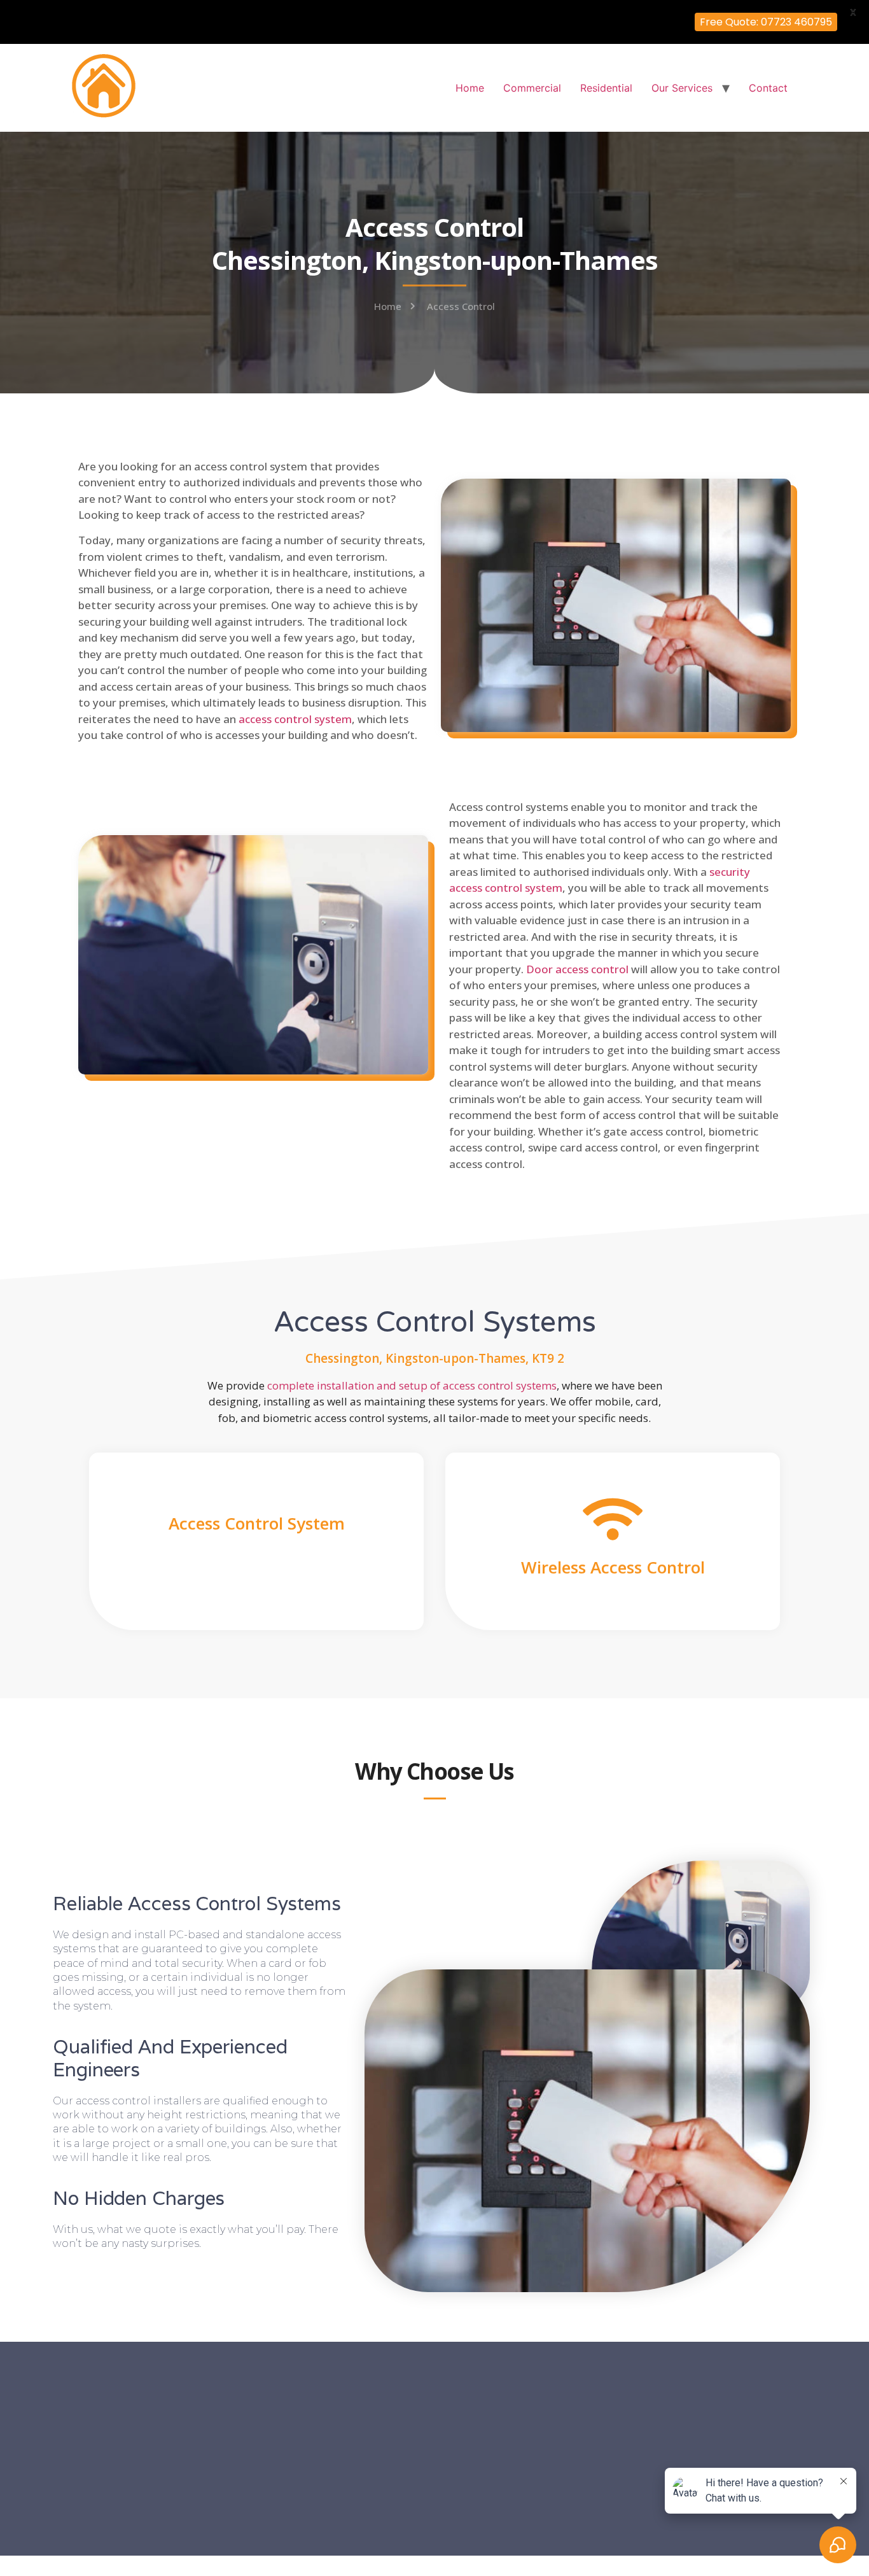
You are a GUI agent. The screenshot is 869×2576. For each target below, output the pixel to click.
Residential (606, 88)
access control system (295, 719)
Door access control (577, 969)
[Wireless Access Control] (613, 1519)
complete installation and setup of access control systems (412, 1385)
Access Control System (257, 1523)
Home (470, 88)
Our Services (682, 88)
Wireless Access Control (613, 1567)
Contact (768, 88)
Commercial (532, 88)
